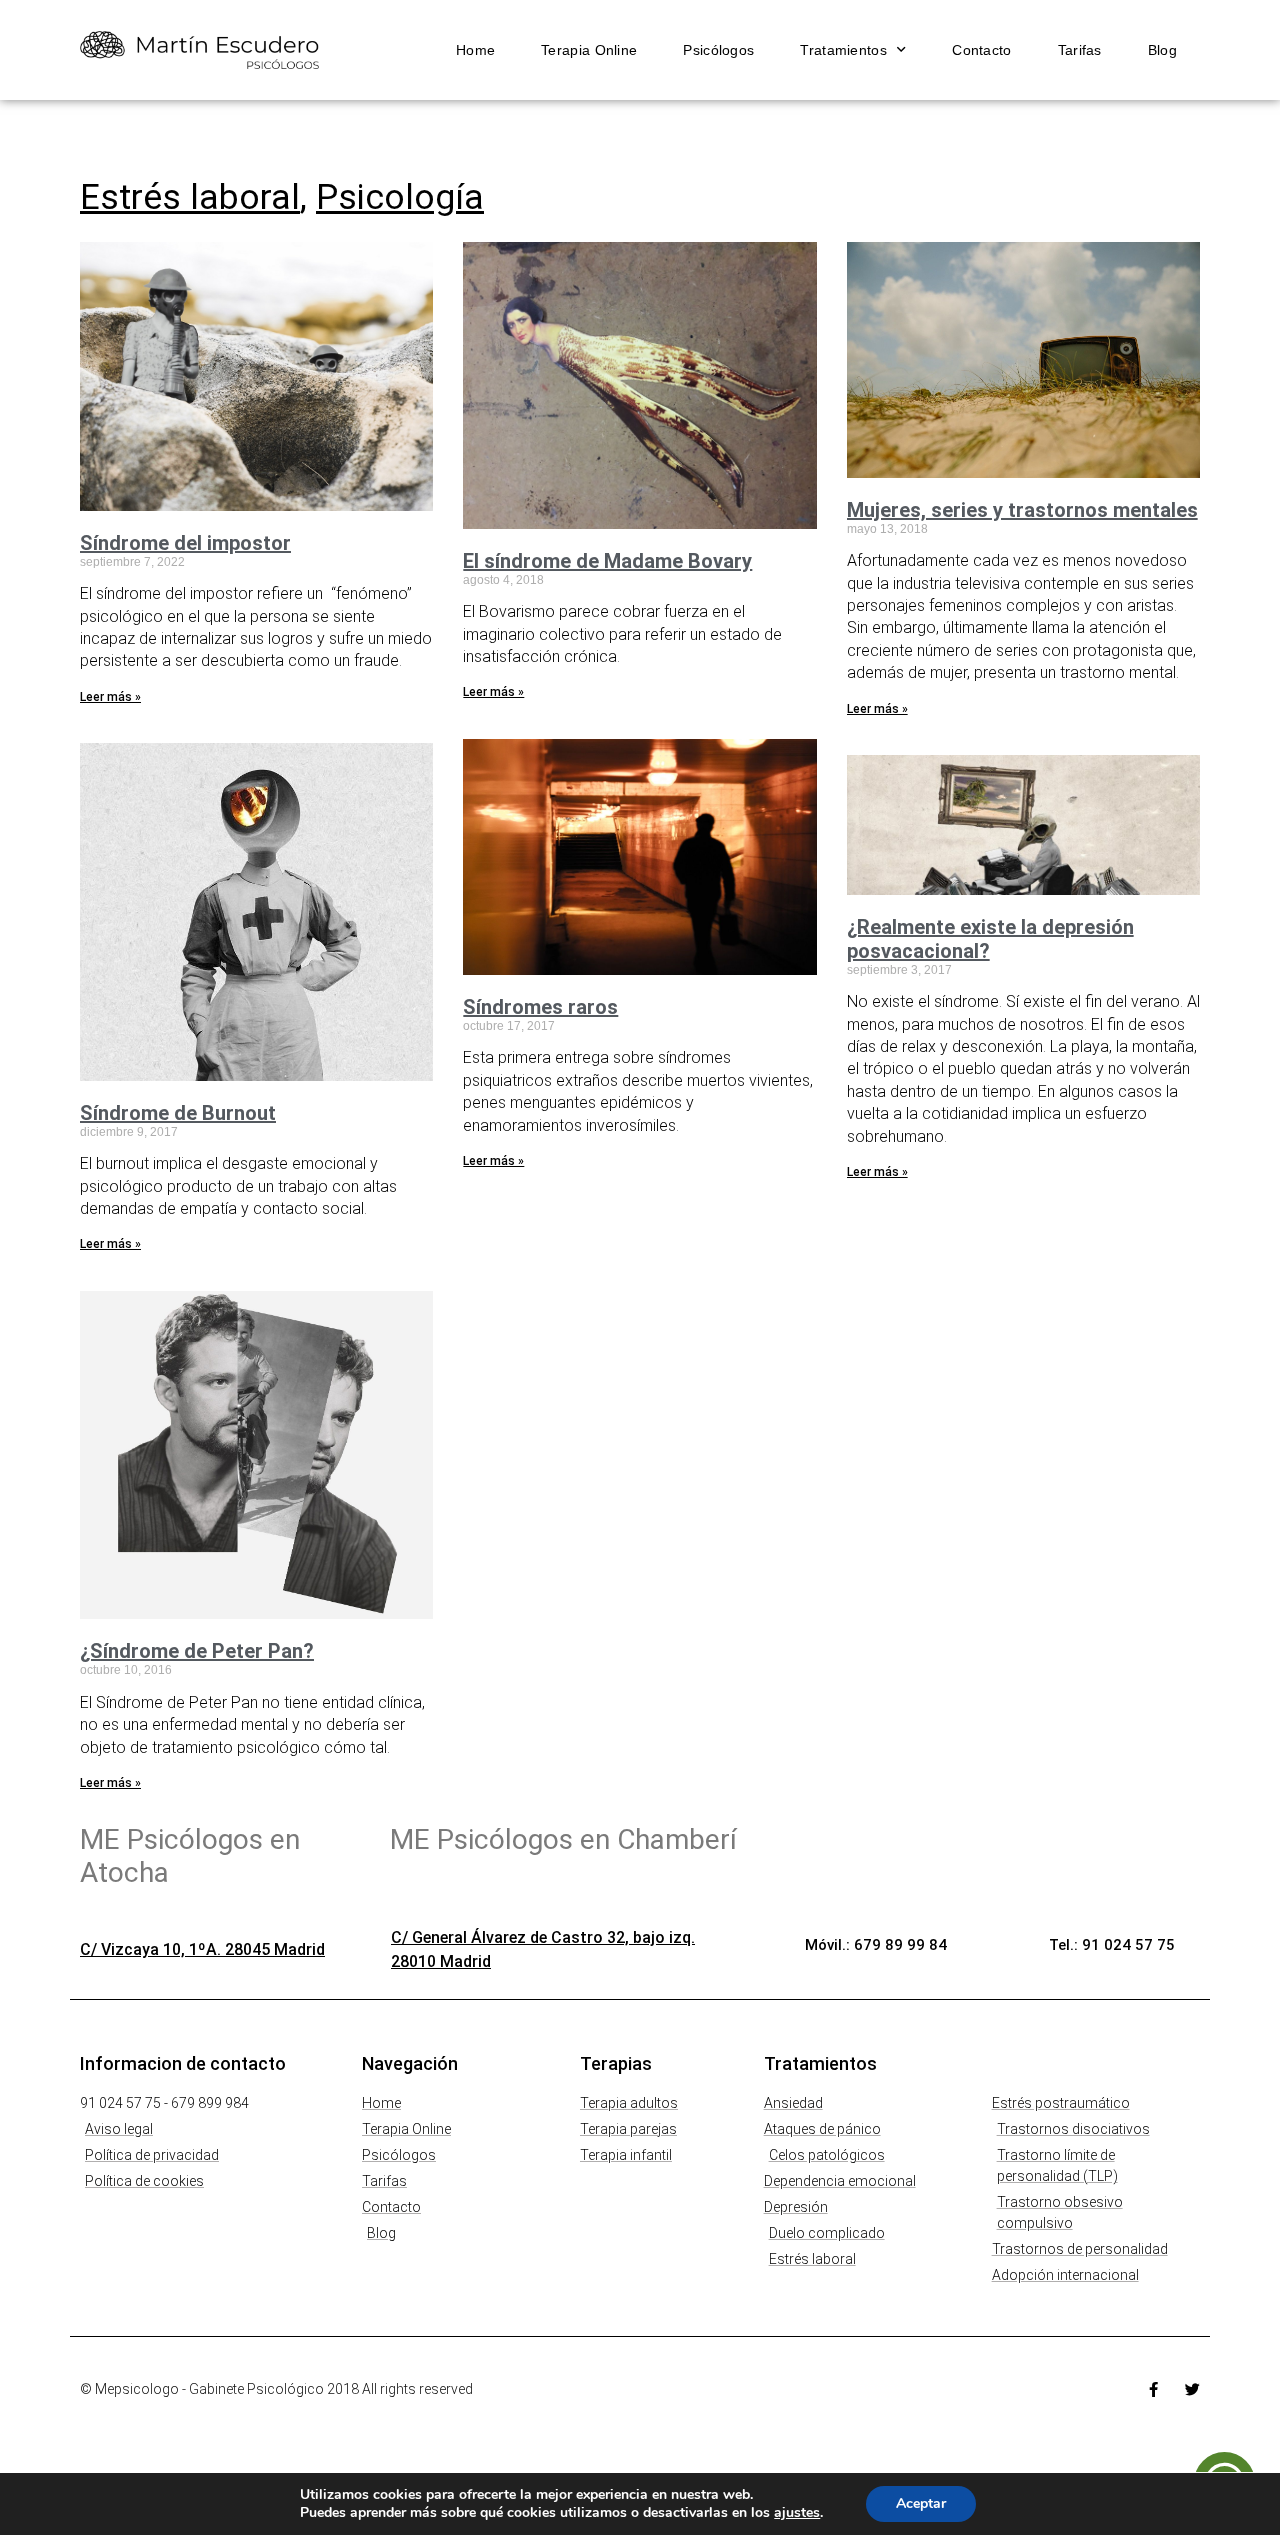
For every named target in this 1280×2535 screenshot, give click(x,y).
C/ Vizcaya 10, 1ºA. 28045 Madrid (202, 1949)
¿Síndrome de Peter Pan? (197, 1651)
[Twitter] (1192, 2389)
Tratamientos (843, 50)
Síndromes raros (540, 1007)
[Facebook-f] (1153, 2389)
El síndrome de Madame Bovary (607, 561)
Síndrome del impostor (185, 543)
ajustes (797, 2513)
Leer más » (110, 697)
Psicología (400, 197)
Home (475, 50)
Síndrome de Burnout (178, 1113)
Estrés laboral (190, 197)
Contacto (981, 50)
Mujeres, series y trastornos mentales (1022, 510)
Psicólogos (718, 50)
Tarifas (1080, 50)
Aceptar (921, 2503)
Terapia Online (589, 50)
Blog (1162, 50)
